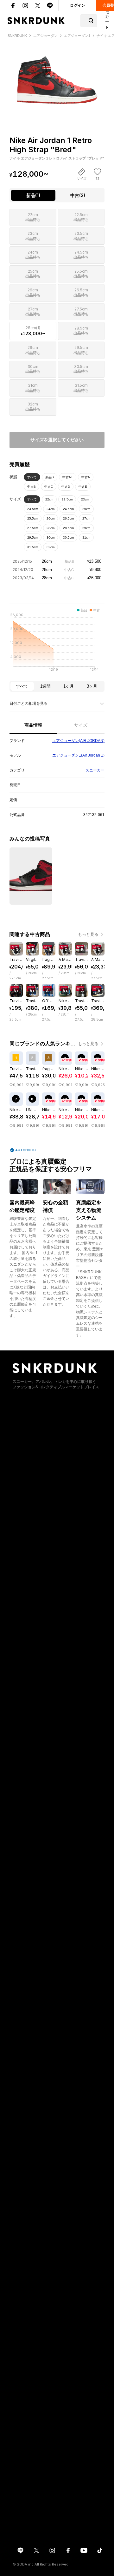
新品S (50, 477)
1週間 (45, 686)
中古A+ (68, 477)
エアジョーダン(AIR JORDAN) (78, 741)
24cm (51, 509)
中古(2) (78, 195)
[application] (57, 644)
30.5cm (68, 537)
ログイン (78, 5)
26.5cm (68, 518)
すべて (32, 477)
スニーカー (95, 770)
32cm (51, 547)
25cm (86, 509)
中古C (49, 487)
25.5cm (33, 518)
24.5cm (68, 509)
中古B (32, 487)
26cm (51, 518)
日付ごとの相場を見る (28, 703)
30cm (51, 537)
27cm (86, 518)
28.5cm (68, 528)
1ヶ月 (69, 686)
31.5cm (33, 547)
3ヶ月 (92, 686)
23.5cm (33, 509)
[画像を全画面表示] (57, 76)
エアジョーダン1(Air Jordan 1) (78, 755)
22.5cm (67, 499)
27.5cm (33, 528)
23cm (85, 499)
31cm (86, 537)
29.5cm (33, 537)
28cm (51, 528)
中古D (66, 487)
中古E (83, 487)
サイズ (81, 725)
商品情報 (33, 725)
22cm (49, 499)
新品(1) (33, 195)
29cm (86, 528)
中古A (86, 477)
